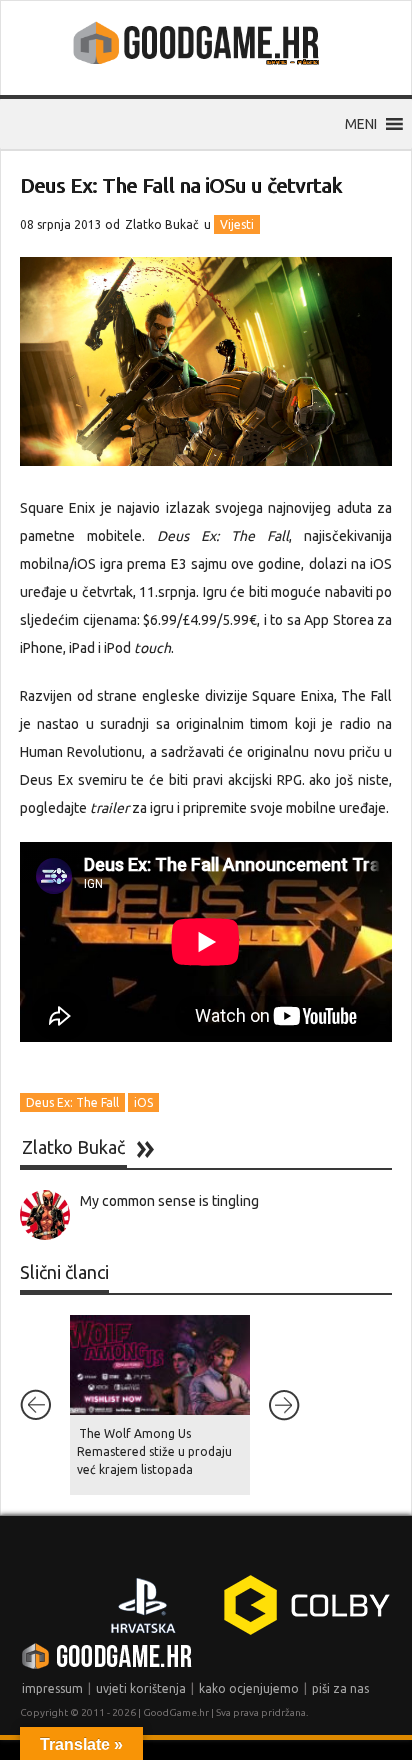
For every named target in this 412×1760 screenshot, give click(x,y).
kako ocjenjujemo (249, 1688)
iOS (143, 1102)
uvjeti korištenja (141, 1688)
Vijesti (237, 224)
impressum (52, 1688)
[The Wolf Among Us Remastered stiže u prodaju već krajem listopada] (160, 1365)
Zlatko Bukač (162, 224)
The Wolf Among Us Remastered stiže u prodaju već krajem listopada (154, 1451)
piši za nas (340, 1688)
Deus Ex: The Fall (72, 1102)
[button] (361, 124)
